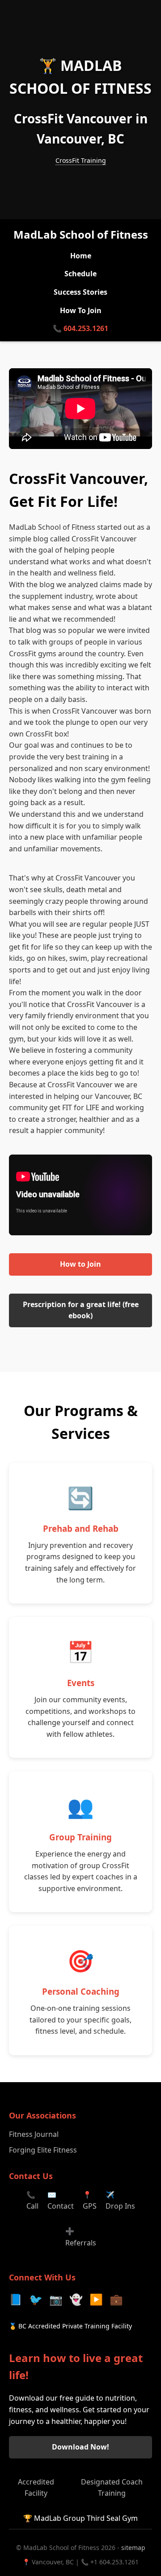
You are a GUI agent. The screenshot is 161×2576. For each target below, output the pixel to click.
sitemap (133, 2548)
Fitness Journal (34, 2134)
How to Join (80, 1264)
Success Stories (80, 292)
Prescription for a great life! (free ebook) (81, 1310)
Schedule (80, 274)
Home (81, 256)
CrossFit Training (81, 160)
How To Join (81, 310)
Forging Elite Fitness (43, 2150)
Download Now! (80, 2447)
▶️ (96, 2299)
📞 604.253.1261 (80, 328)
